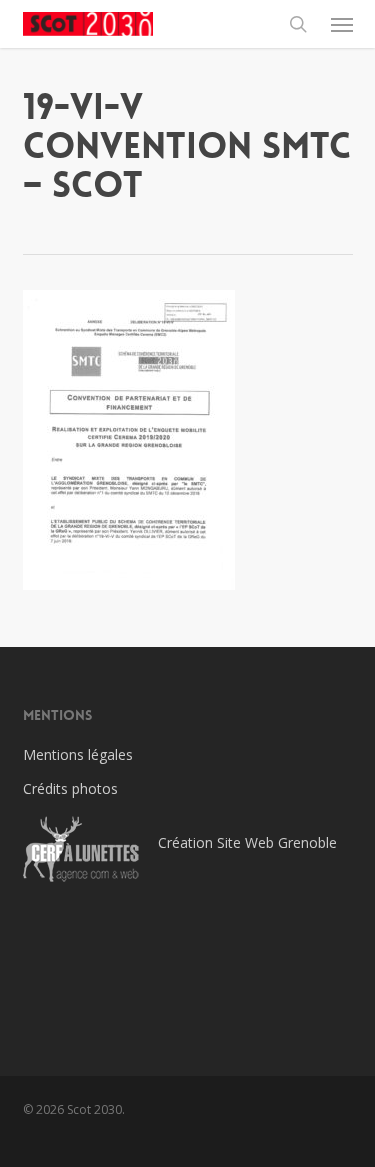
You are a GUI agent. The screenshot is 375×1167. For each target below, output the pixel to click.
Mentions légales (78, 754)
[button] (342, 24)
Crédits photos (70, 788)
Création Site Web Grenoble (247, 842)
